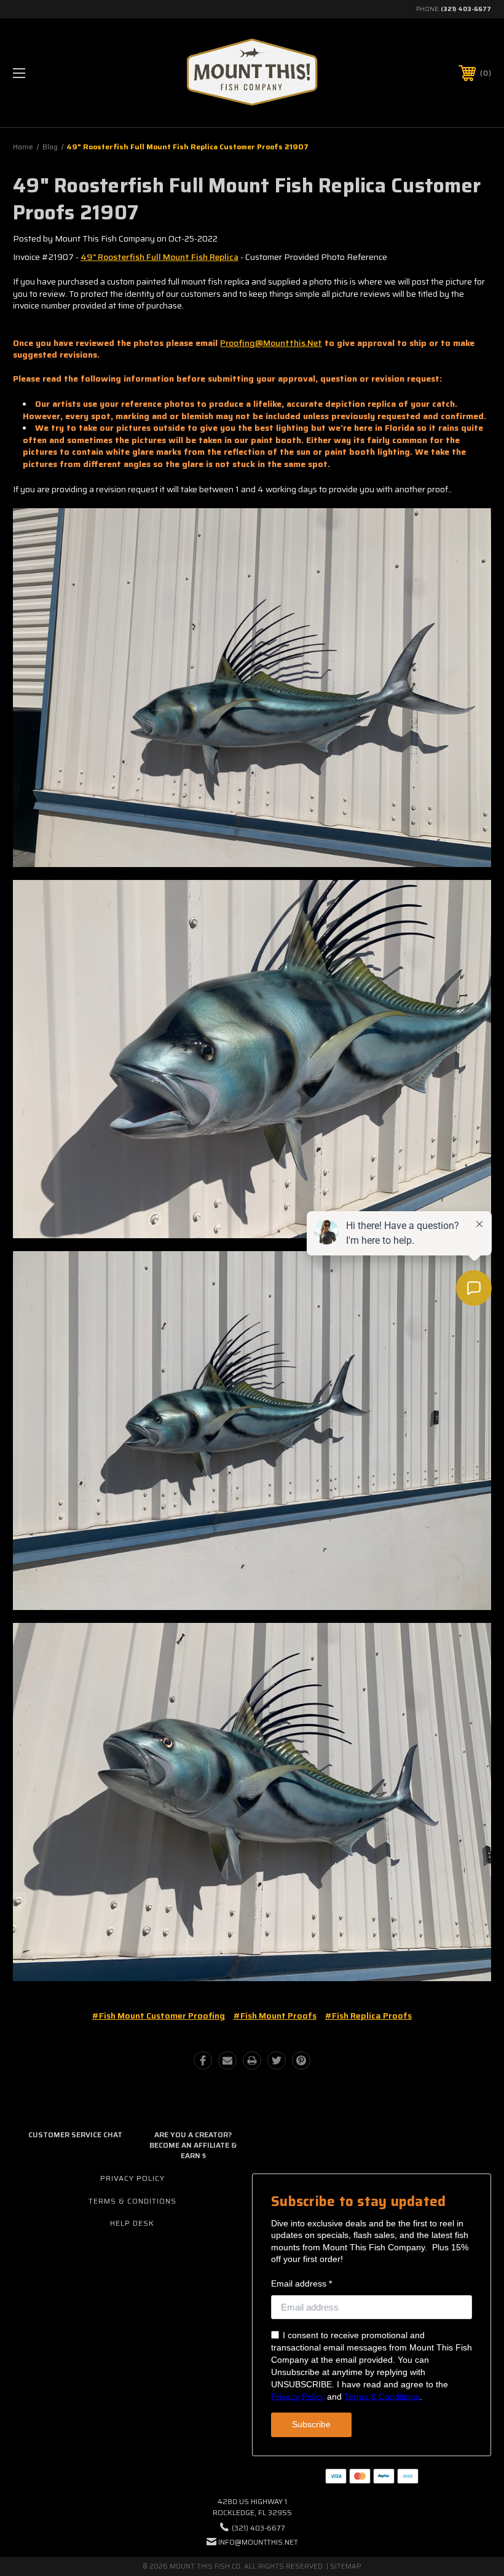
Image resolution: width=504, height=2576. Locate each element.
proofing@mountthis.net (271, 343)
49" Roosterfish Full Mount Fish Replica (159, 257)
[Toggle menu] (61, 73)
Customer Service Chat (75, 2134)
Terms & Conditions (132, 2201)
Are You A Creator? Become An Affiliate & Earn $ (193, 2145)
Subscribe (311, 2424)
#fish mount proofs (275, 2016)
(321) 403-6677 (466, 9)
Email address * (301, 2283)
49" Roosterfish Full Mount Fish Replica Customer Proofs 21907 (247, 199)
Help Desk (132, 2223)
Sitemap (346, 2566)
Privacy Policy (132, 2178)
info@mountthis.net (258, 2542)
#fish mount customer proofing (159, 2016)
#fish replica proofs (368, 2016)
